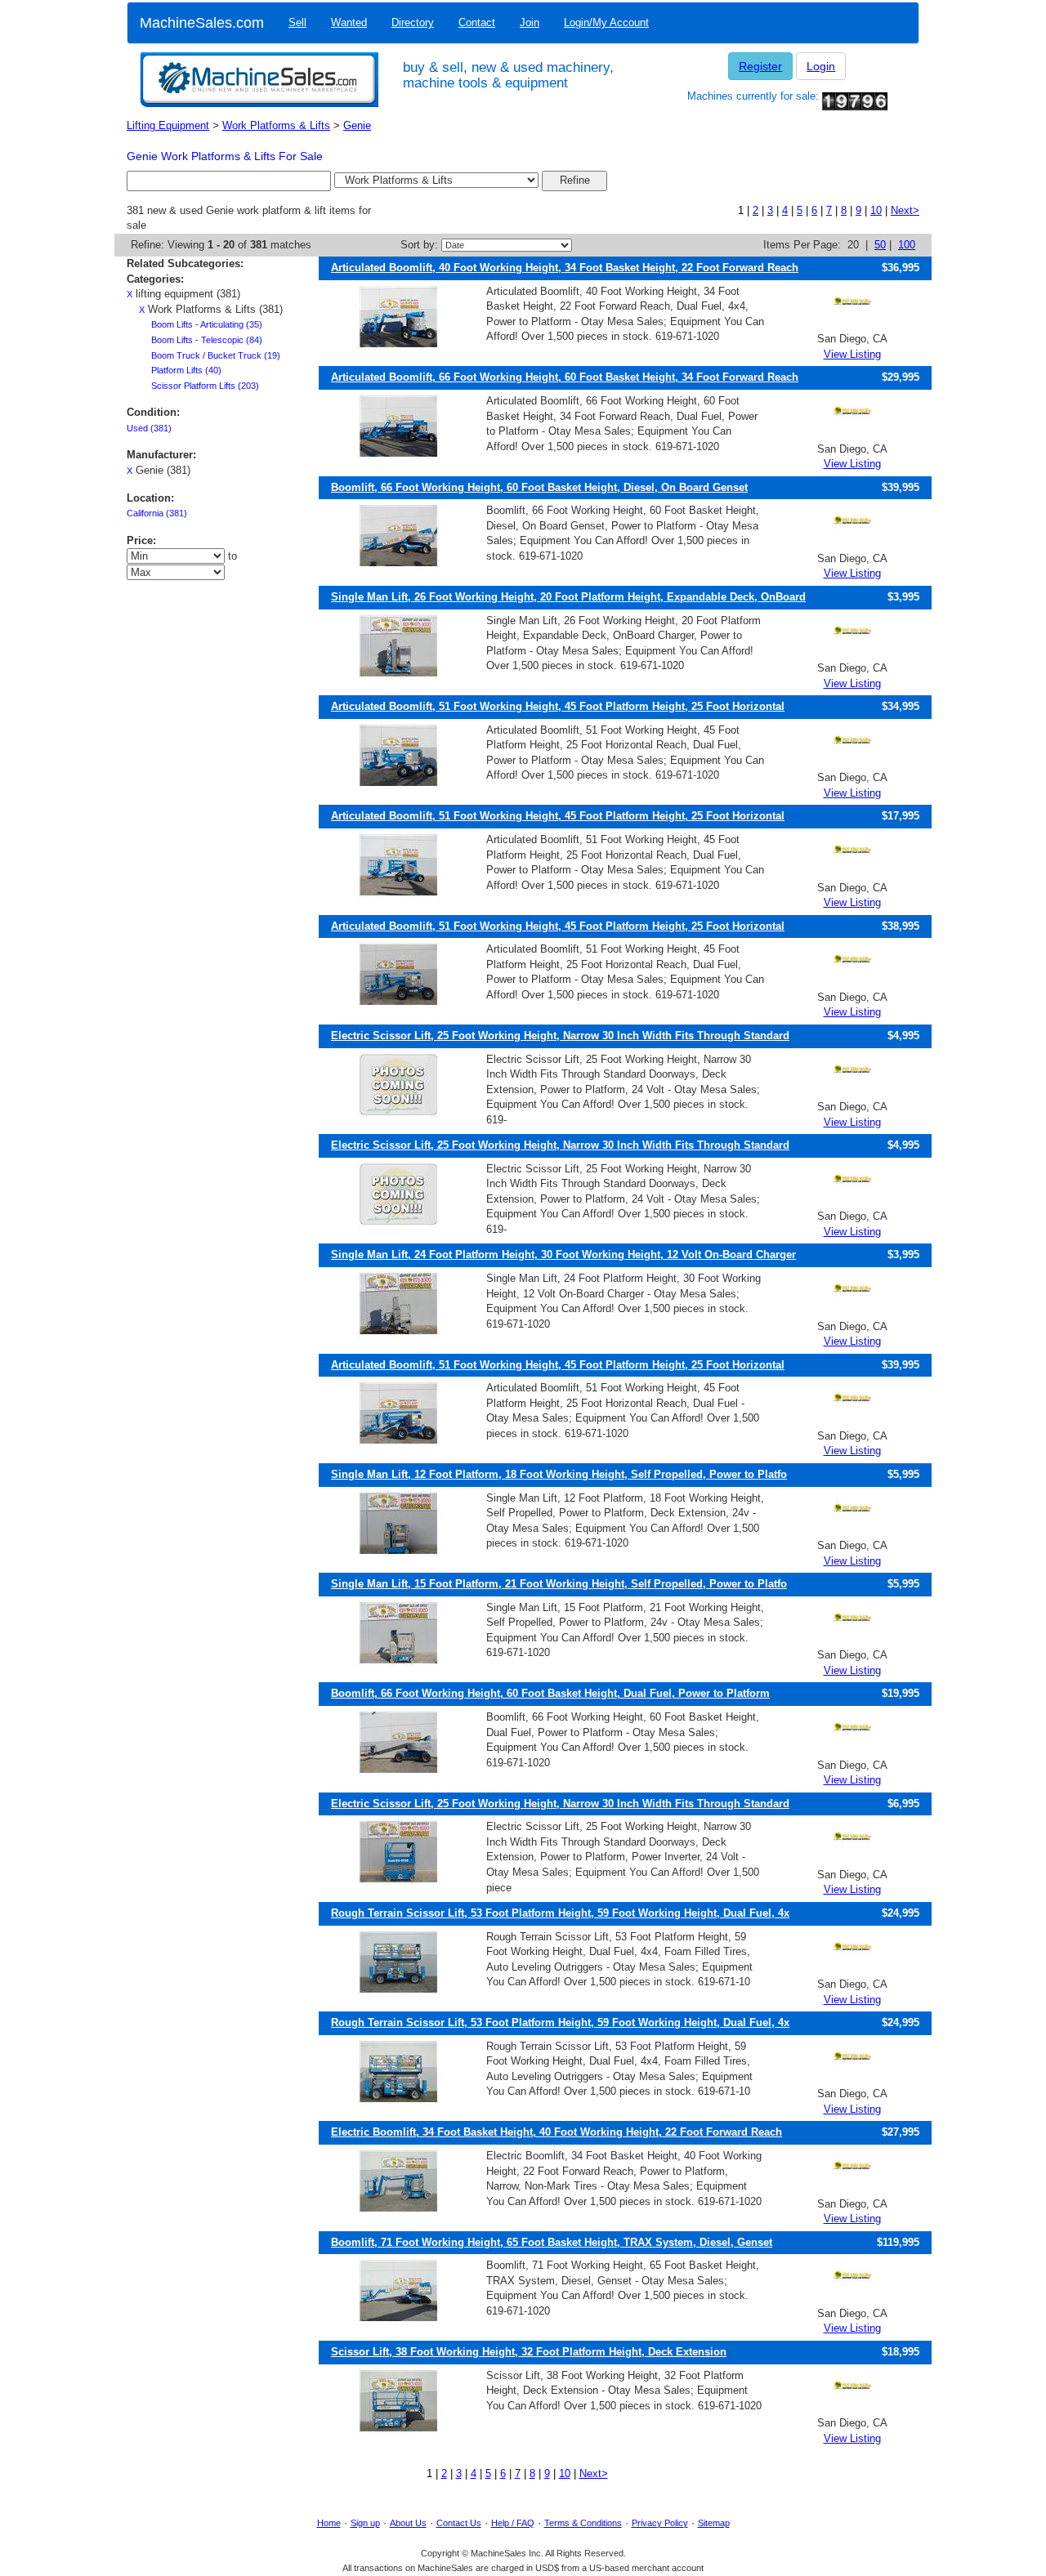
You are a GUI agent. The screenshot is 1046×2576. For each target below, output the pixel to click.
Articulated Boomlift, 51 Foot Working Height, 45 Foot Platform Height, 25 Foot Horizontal (558, 706)
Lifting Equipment (168, 125)
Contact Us (459, 2523)
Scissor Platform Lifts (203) (205, 386)
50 (880, 245)
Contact (477, 22)
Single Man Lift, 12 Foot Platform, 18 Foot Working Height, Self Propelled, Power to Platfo (559, 1474)
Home (329, 2523)
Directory (413, 22)
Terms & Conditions (583, 2523)
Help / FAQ (513, 2523)
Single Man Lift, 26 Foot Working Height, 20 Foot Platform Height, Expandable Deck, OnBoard (568, 597)
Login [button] (821, 66)
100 (907, 245)
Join (530, 22)
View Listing (852, 354)
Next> (905, 210)
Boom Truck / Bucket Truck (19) (216, 355)
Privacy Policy (660, 2523)
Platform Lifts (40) (186, 370)
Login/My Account (606, 22)
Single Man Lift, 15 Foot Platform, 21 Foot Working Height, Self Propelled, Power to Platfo (559, 1584)
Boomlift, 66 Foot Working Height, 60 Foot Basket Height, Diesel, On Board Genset (539, 487)
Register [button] (760, 66)
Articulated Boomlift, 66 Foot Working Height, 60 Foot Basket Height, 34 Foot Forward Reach (565, 377)
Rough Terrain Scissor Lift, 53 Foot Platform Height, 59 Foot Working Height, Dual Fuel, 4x (560, 1913)
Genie (357, 125)
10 (876, 210)
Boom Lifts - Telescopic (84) (207, 340)
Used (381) (149, 428)
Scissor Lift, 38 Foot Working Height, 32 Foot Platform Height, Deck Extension (529, 2352)
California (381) (157, 513)
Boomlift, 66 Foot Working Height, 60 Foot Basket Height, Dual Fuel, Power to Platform (550, 1693)
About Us (408, 2523)
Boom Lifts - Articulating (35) (207, 324)
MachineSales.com (202, 23)
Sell (297, 22)
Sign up (365, 2523)
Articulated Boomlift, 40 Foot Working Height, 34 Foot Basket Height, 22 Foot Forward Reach (565, 268)
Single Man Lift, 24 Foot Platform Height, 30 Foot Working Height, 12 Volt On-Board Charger (563, 1255)
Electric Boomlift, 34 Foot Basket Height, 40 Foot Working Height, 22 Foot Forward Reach (557, 2132)
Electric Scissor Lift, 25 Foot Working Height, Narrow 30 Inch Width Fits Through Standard (560, 1036)
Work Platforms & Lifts (276, 125)
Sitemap (714, 2523)
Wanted (349, 22)
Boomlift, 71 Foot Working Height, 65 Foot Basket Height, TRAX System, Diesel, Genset (552, 2242)
